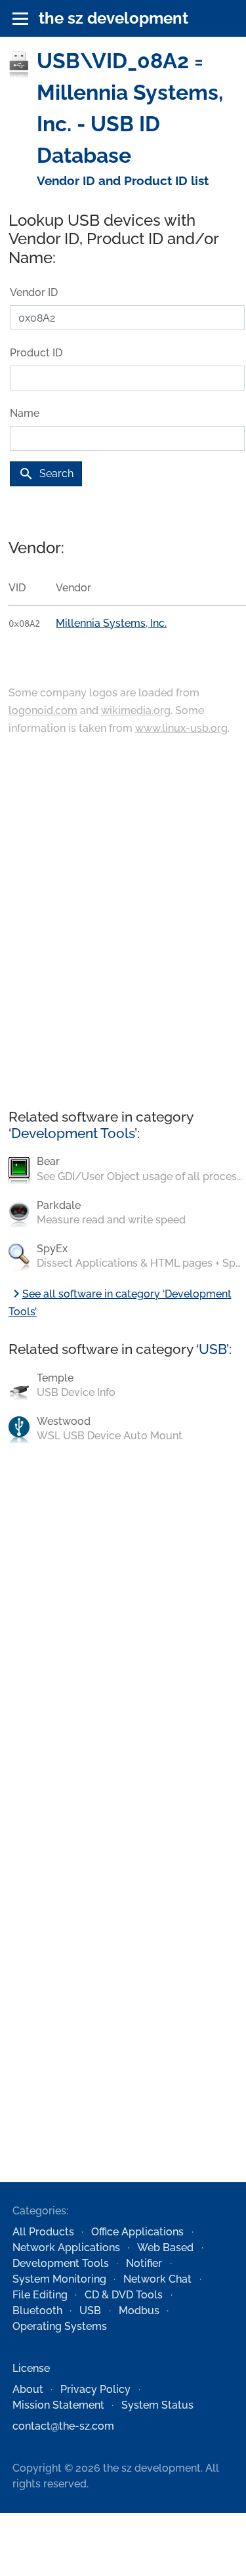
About (28, 2389)
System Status (157, 2405)
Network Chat (157, 2279)
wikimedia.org (136, 710)
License (31, 2368)
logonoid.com (43, 710)
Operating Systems (60, 2326)
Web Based (165, 2248)
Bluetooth (37, 2311)
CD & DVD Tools (124, 2295)
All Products (43, 2232)
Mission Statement (58, 2405)
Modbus (139, 2311)
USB (213, 1349)
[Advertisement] (123, 923)
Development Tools (73, 1133)
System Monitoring (59, 2279)
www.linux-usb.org (181, 728)
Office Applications (137, 2232)
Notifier (144, 2263)
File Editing (40, 2295)
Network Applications (66, 2248)
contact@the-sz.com (63, 2426)
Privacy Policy (95, 2389)
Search (46, 474)
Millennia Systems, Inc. (111, 623)
